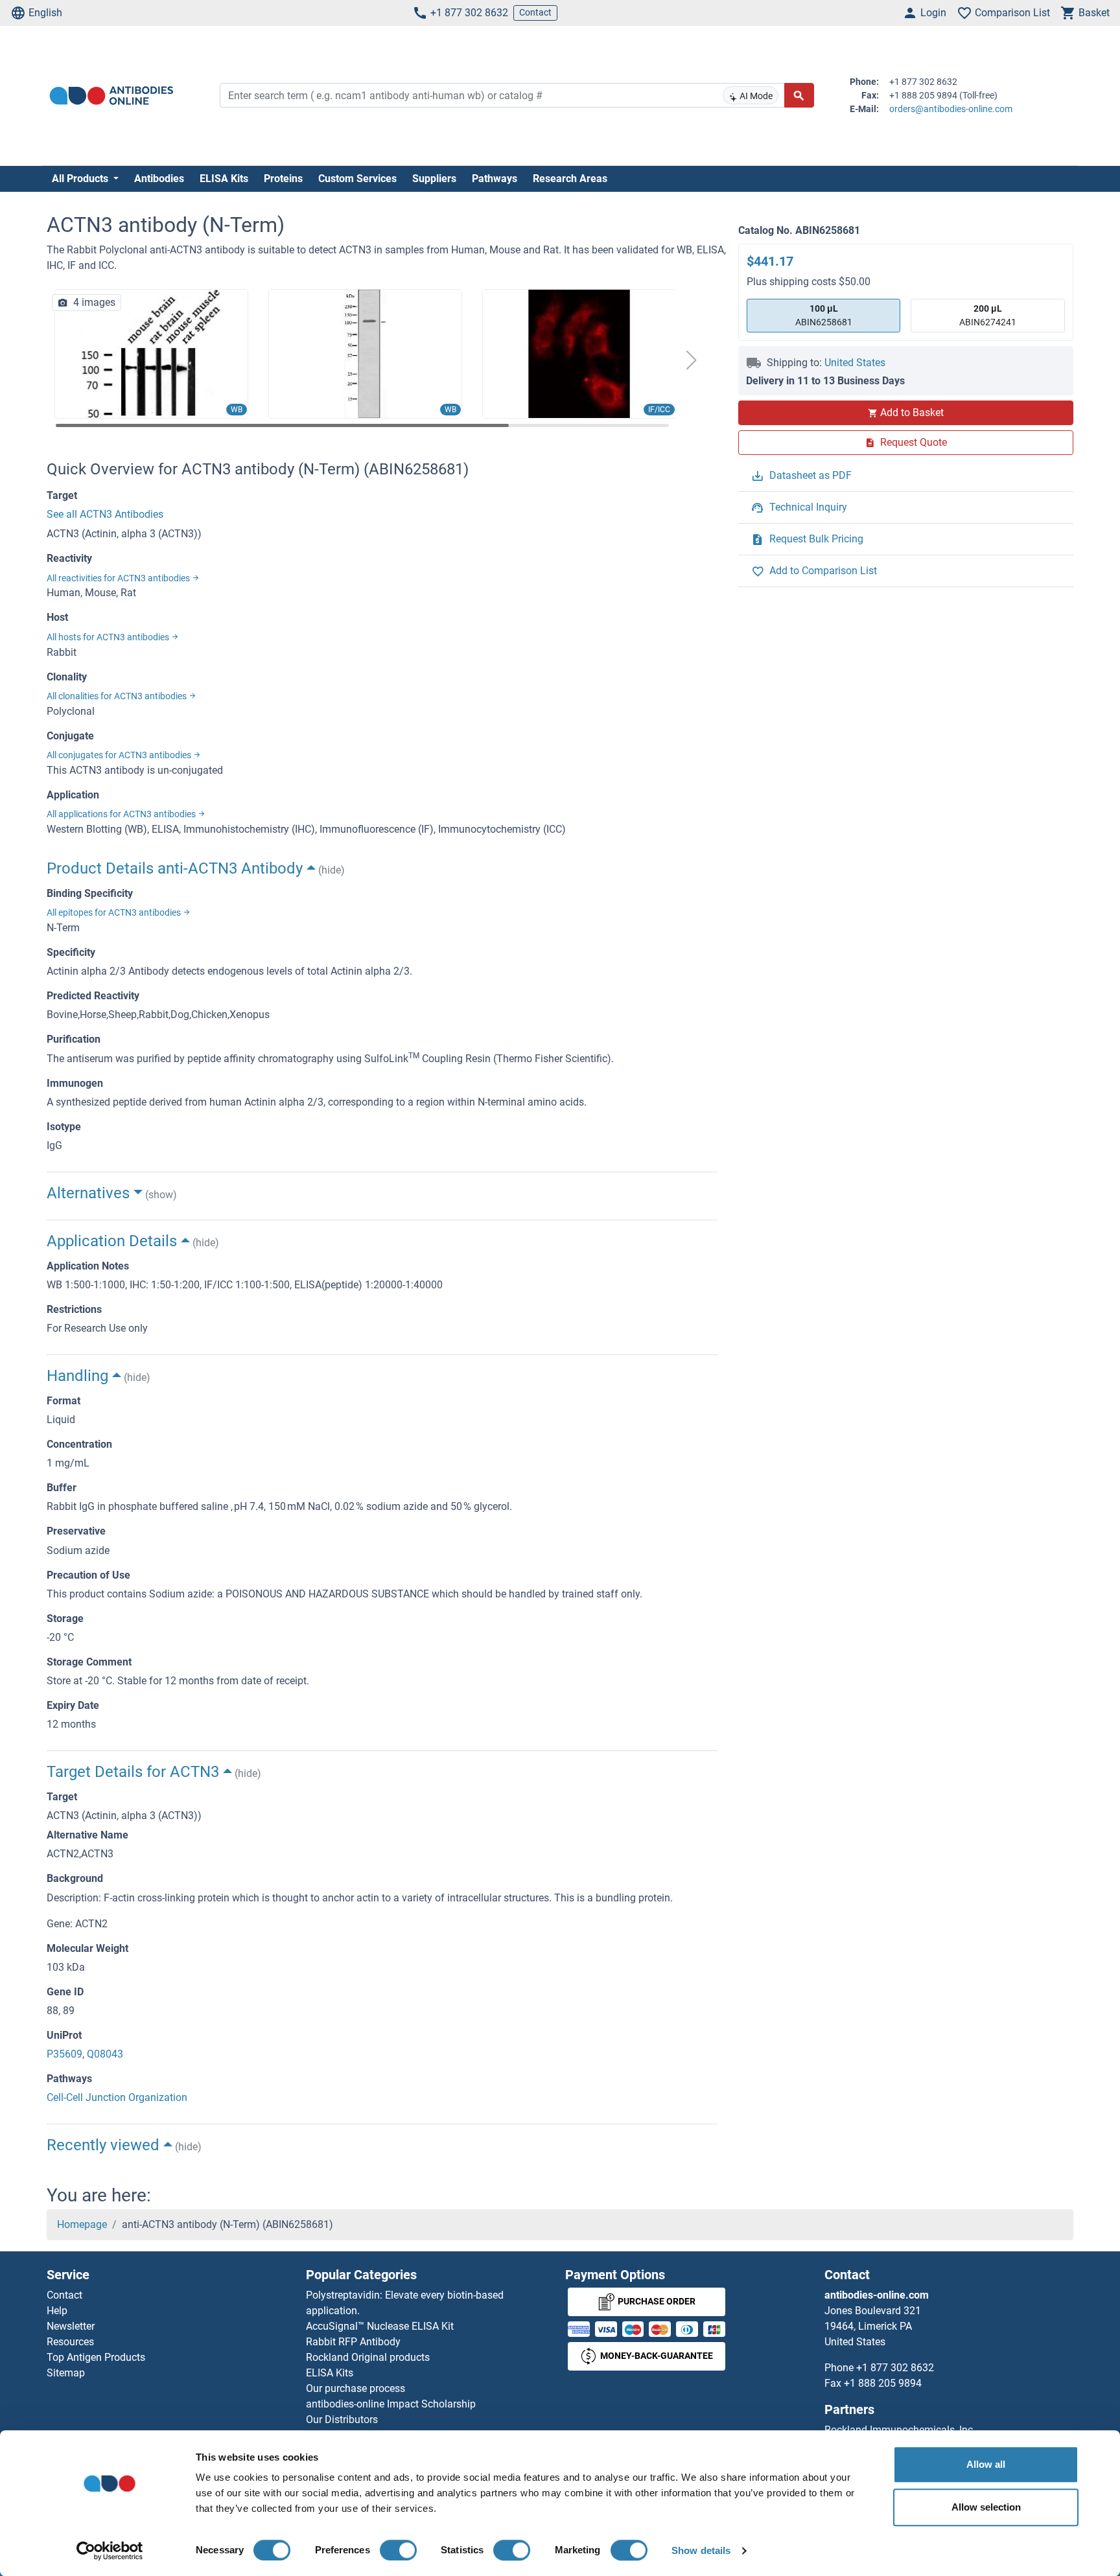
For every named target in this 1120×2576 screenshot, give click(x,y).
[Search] (799, 95)
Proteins (283, 179)
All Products (81, 179)
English (45, 13)
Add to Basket (912, 412)
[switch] (398, 2550)
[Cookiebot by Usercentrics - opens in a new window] (110, 2551)
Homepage (82, 2224)
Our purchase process (356, 2388)
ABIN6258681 (824, 315)
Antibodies (159, 179)
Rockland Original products (368, 2357)
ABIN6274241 (988, 315)
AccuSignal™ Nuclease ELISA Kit (380, 2326)
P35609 (64, 2054)
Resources (70, 2342)
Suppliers (434, 179)
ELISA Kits (224, 179)
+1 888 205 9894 (883, 2383)
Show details (701, 2550)
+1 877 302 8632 (469, 13)
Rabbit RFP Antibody (353, 2342)
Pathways (495, 179)
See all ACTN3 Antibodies (105, 514)
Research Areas (570, 179)
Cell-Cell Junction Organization (117, 2097)
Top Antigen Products (96, 2357)
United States (855, 363)
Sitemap (66, 2373)
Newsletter (71, 2326)
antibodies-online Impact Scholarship (391, 2404)
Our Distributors (342, 2419)
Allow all (986, 2464)
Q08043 (105, 2054)
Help (57, 2311)
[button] (692, 360)
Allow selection (986, 2507)
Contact (535, 12)
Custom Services (357, 179)
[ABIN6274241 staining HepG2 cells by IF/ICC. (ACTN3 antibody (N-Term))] (579, 353)
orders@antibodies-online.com (951, 109)
